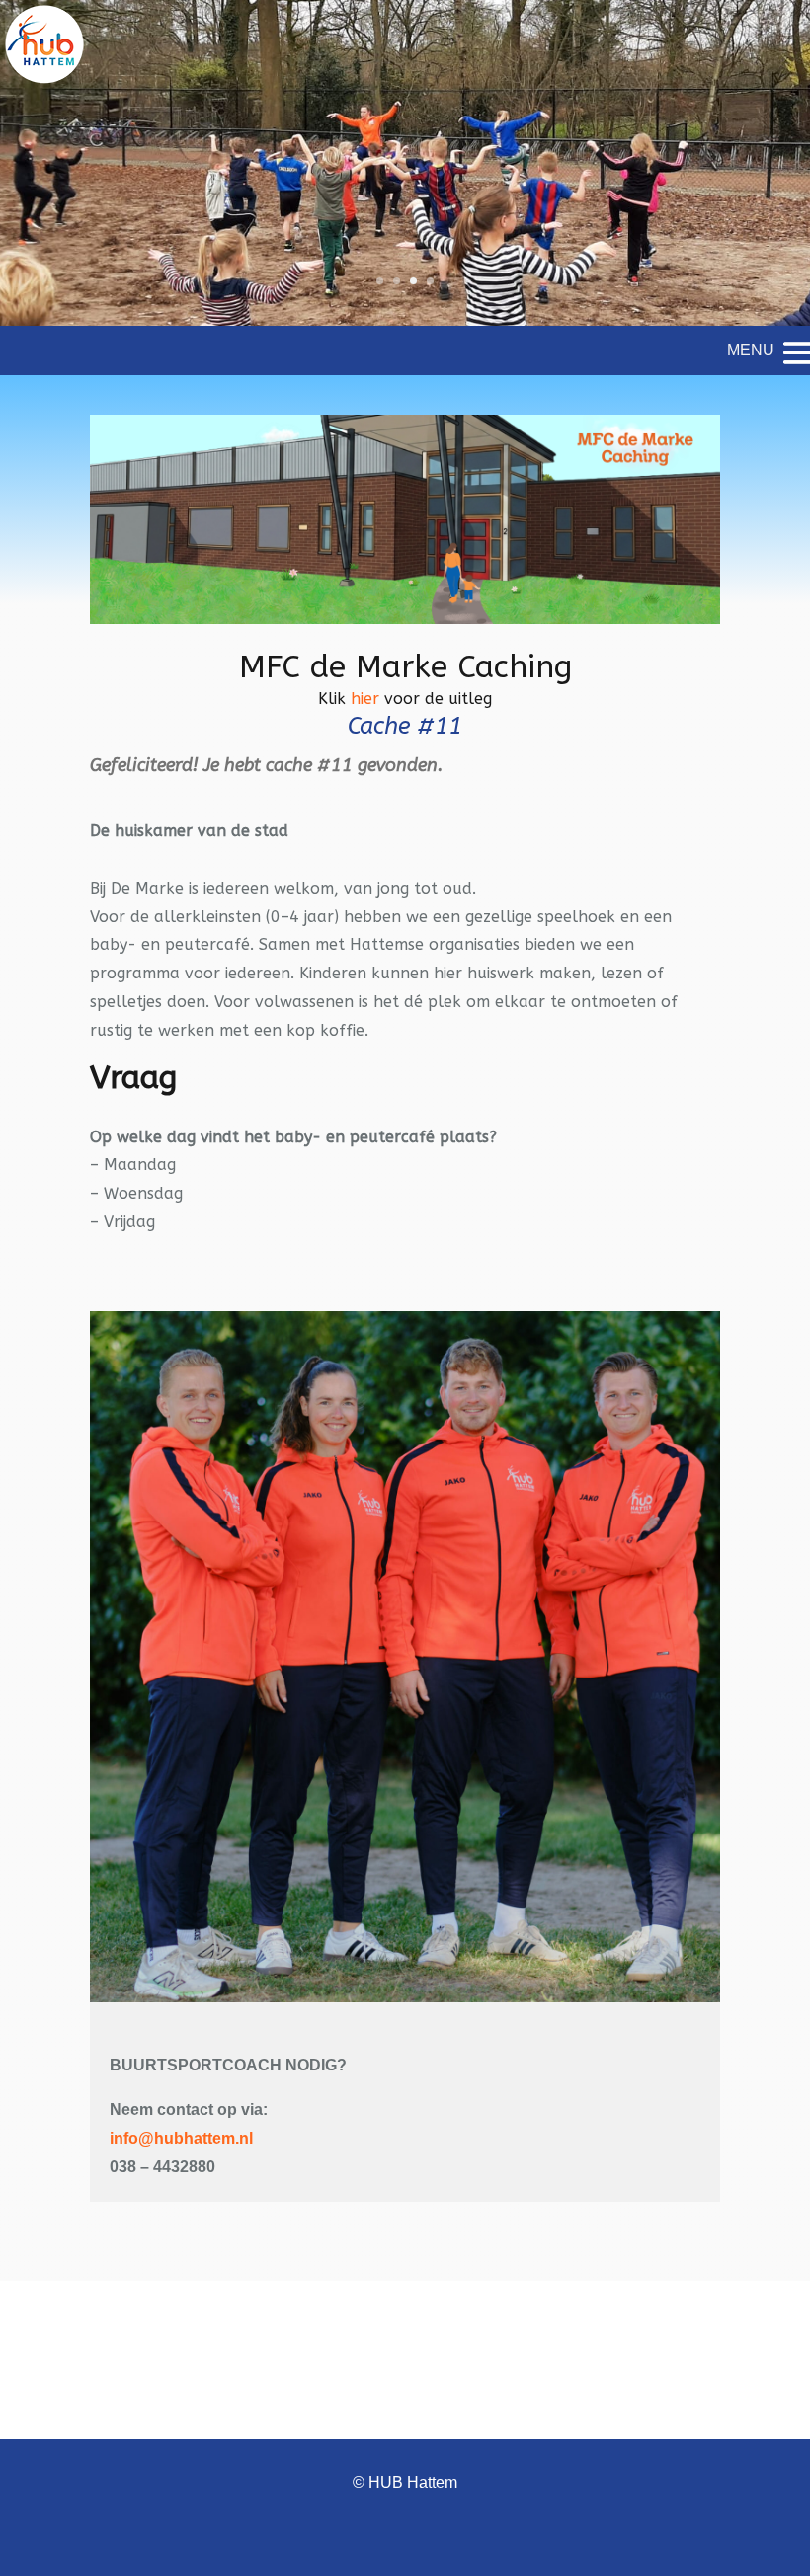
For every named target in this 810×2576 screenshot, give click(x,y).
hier (365, 699)
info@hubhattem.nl (181, 2138)
